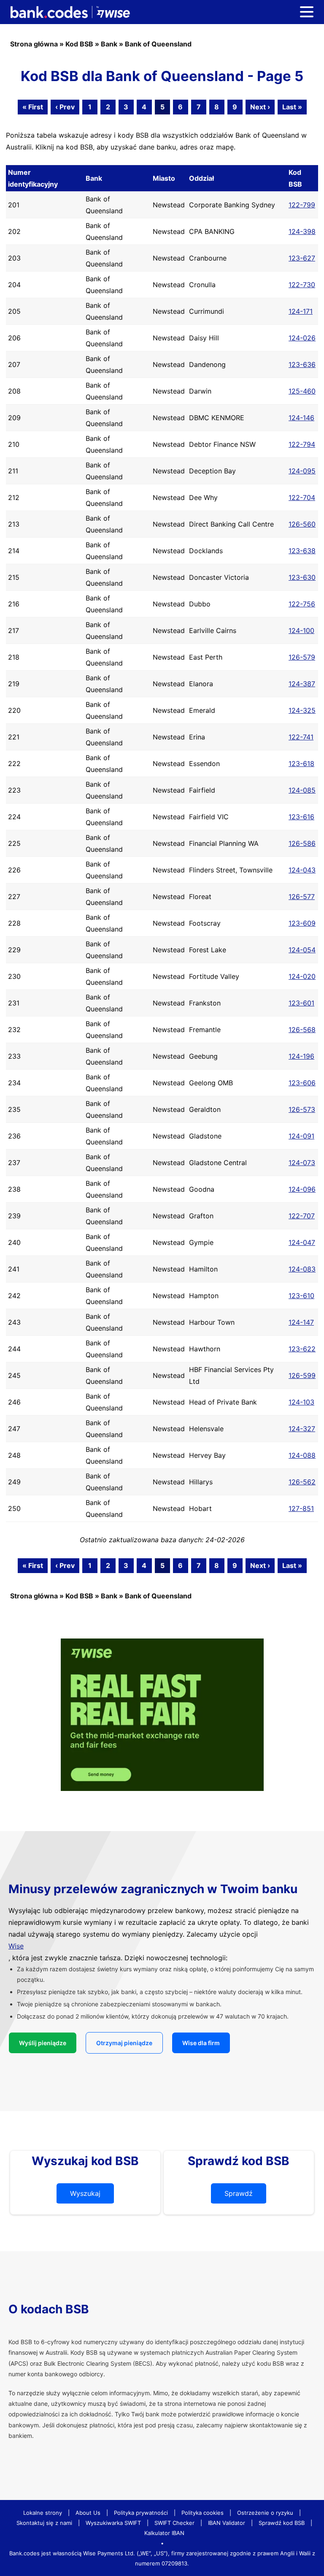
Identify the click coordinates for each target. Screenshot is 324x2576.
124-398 (302, 231)
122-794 (302, 444)
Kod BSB (79, 44)
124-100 (301, 630)
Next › (260, 107)
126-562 (302, 1482)
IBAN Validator (227, 2523)
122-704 (302, 497)
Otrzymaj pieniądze (124, 2043)
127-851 (301, 1508)
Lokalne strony (43, 2513)
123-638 (302, 551)
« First (33, 107)
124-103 (301, 1402)
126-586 (302, 843)
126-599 (302, 1375)
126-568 (302, 1030)
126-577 (302, 897)
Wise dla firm (201, 2043)
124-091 (301, 1136)
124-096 (302, 1189)
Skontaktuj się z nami (44, 2523)
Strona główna (34, 44)
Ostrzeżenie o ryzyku (265, 2513)
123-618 (301, 764)
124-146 (301, 418)
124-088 (302, 1455)
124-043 (302, 870)
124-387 (302, 684)
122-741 (301, 737)
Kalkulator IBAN (164, 2533)
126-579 (302, 657)
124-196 (301, 1056)
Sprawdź (239, 2193)
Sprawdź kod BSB (282, 2523)
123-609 (302, 923)
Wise (16, 1946)
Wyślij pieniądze (43, 2043)
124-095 (302, 471)
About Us (88, 2513)
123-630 (302, 577)
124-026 (302, 338)
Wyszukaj (85, 2193)
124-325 (302, 710)
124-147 (301, 1322)
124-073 (302, 1163)
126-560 (302, 524)
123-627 (302, 258)
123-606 (302, 1083)
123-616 (301, 817)
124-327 (302, 1429)
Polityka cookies (202, 2513)
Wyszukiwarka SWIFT (113, 2523)
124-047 (302, 1242)
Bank (109, 44)
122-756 (302, 604)
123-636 (302, 364)
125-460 (302, 391)
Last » (292, 107)
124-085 (302, 790)
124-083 (302, 1269)
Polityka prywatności (141, 2513)
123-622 (302, 1349)
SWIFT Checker (174, 2523)
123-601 (301, 1003)
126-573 (302, 1109)
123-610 (301, 1296)
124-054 (302, 950)
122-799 (302, 205)
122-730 (302, 285)
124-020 (302, 976)
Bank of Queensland (158, 44)
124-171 (301, 311)
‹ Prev (65, 107)
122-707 (302, 1216)
